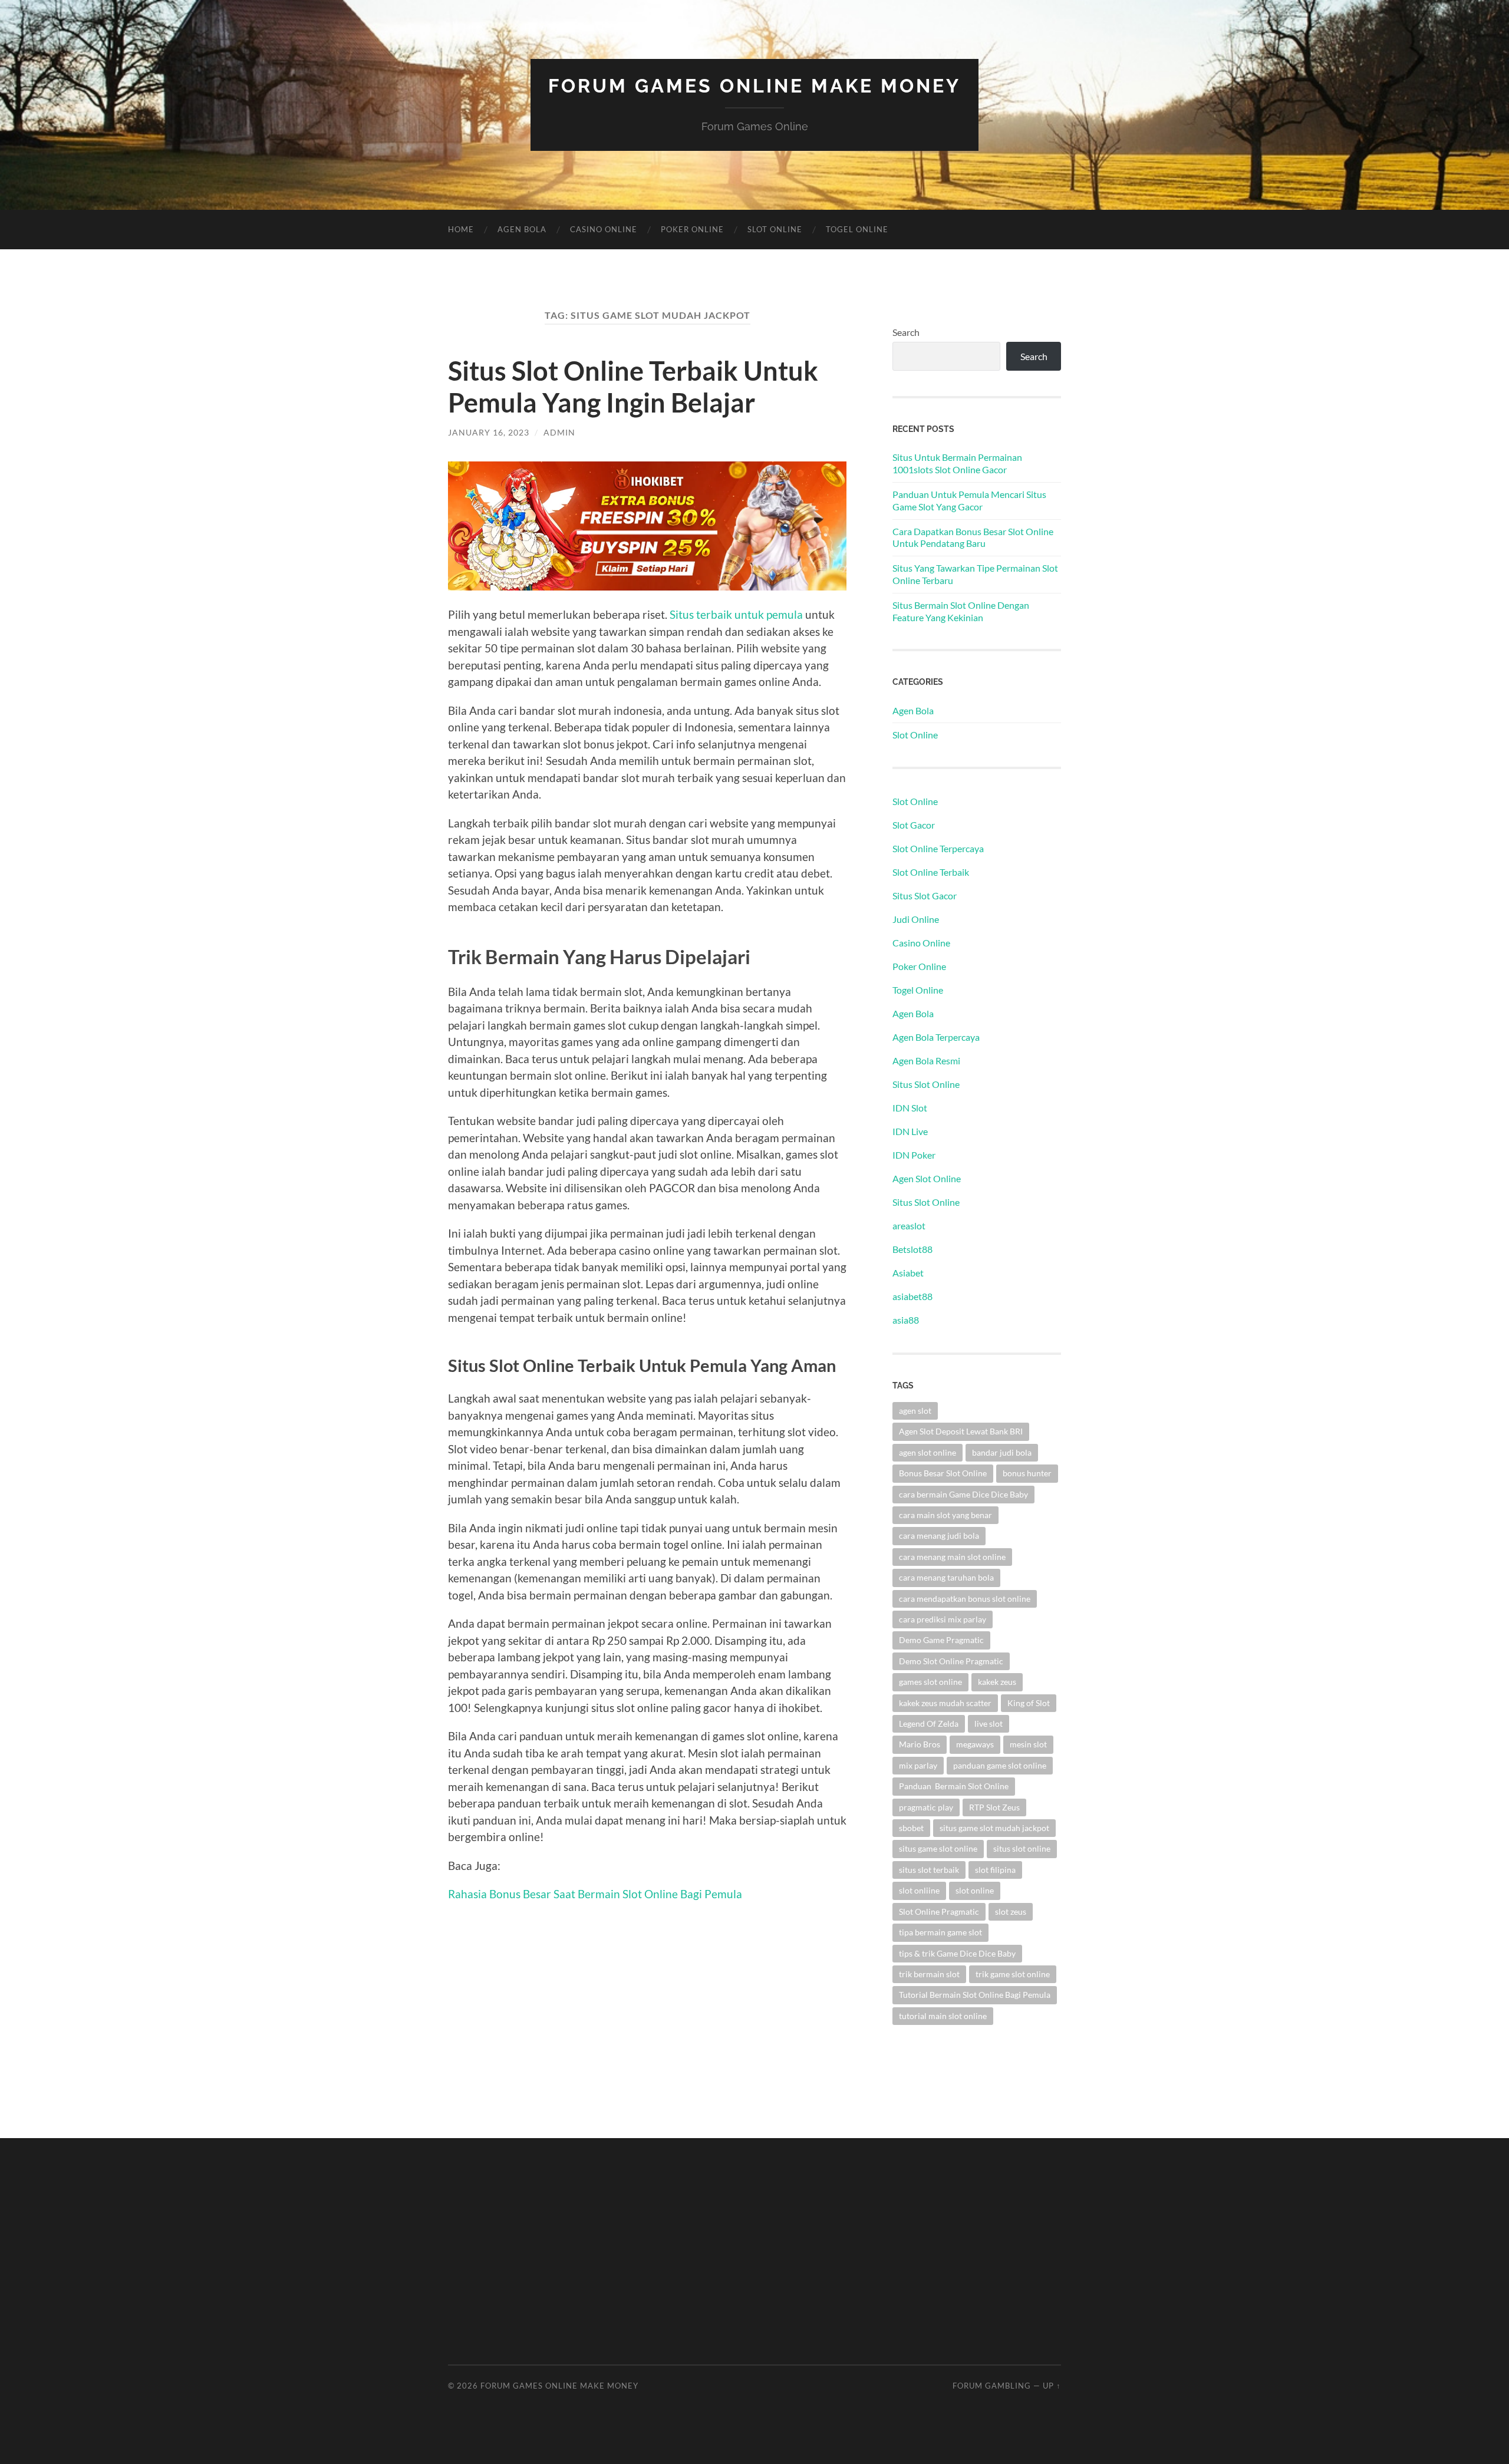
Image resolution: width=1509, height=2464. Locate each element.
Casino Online (604, 229)
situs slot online (1022, 1848)
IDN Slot (910, 1108)
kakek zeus (997, 1682)
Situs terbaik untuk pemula (736, 614)
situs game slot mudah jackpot (994, 1828)
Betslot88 (912, 1249)
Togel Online (857, 229)
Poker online (692, 229)
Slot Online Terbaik (931, 872)
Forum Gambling (992, 2386)
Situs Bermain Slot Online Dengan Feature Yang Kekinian (961, 611)
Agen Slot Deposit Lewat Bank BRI (961, 1431)
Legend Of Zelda (929, 1724)
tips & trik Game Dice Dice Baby (957, 1953)
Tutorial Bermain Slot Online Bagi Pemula (975, 1995)
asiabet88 (912, 1296)
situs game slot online (938, 1848)
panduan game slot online (1000, 1765)
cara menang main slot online (952, 1557)
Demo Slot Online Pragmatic (951, 1661)
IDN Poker (914, 1155)
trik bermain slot (929, 1974)
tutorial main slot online (943, 2016)
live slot (989, 1724)
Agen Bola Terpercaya (936, 1037)
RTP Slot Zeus (994, 1807)
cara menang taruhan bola (946, 1577)
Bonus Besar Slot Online (943, 1473)
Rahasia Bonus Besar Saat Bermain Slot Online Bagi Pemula (595, 1894)
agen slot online (928, 1452)
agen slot (915, 1411)
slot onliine (919, 1890)
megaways (975, 1744)
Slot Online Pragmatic (939, 1912)
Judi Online (916, 919)
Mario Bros (920, 1744)
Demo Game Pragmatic (941, 1640)
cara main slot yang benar (945, 1515)
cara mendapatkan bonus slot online (965, 1599)
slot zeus (1011, 1912)
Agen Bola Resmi (926, 1061)
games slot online (930, 1682)
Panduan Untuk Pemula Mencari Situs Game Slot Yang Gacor (969, 500)
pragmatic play (926, 1807)
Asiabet (908, 1273)
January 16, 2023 (489, 432)
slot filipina (995, 1870)
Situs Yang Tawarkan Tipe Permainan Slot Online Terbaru (975, 574)
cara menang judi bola (939, 1536)
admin (559, 432)
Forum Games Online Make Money (754, 86)
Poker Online (919, 966)
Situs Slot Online (926, 1084)
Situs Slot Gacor (925, 895)
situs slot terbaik (929, 1870)
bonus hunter (1027, 1473)
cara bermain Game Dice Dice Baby (963, 1494)
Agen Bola (522, 229)
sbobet (911, 1828)
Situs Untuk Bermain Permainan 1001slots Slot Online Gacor (957, 463)
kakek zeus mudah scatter (945, 1703)
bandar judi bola (1002, 1452)
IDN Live (910, 1131)
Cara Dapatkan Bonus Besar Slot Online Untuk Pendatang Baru (973, 537)
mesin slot (1028, 1744)
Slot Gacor (914, 825)
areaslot (909, 1226)
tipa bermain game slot (940, 1932)
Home (461, 229)
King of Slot (1029, 1703)
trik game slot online (1013, 1974)
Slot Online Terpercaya (938, 848)
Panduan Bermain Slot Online (954, 1786)
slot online (975, 1890)
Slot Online (775, 229)
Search (906, 332)
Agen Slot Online (927, 1178)
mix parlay (918, 1765)
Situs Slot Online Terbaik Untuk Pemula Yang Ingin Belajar (633, 387)
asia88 (906, 1320)
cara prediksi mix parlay (943, 1619)
